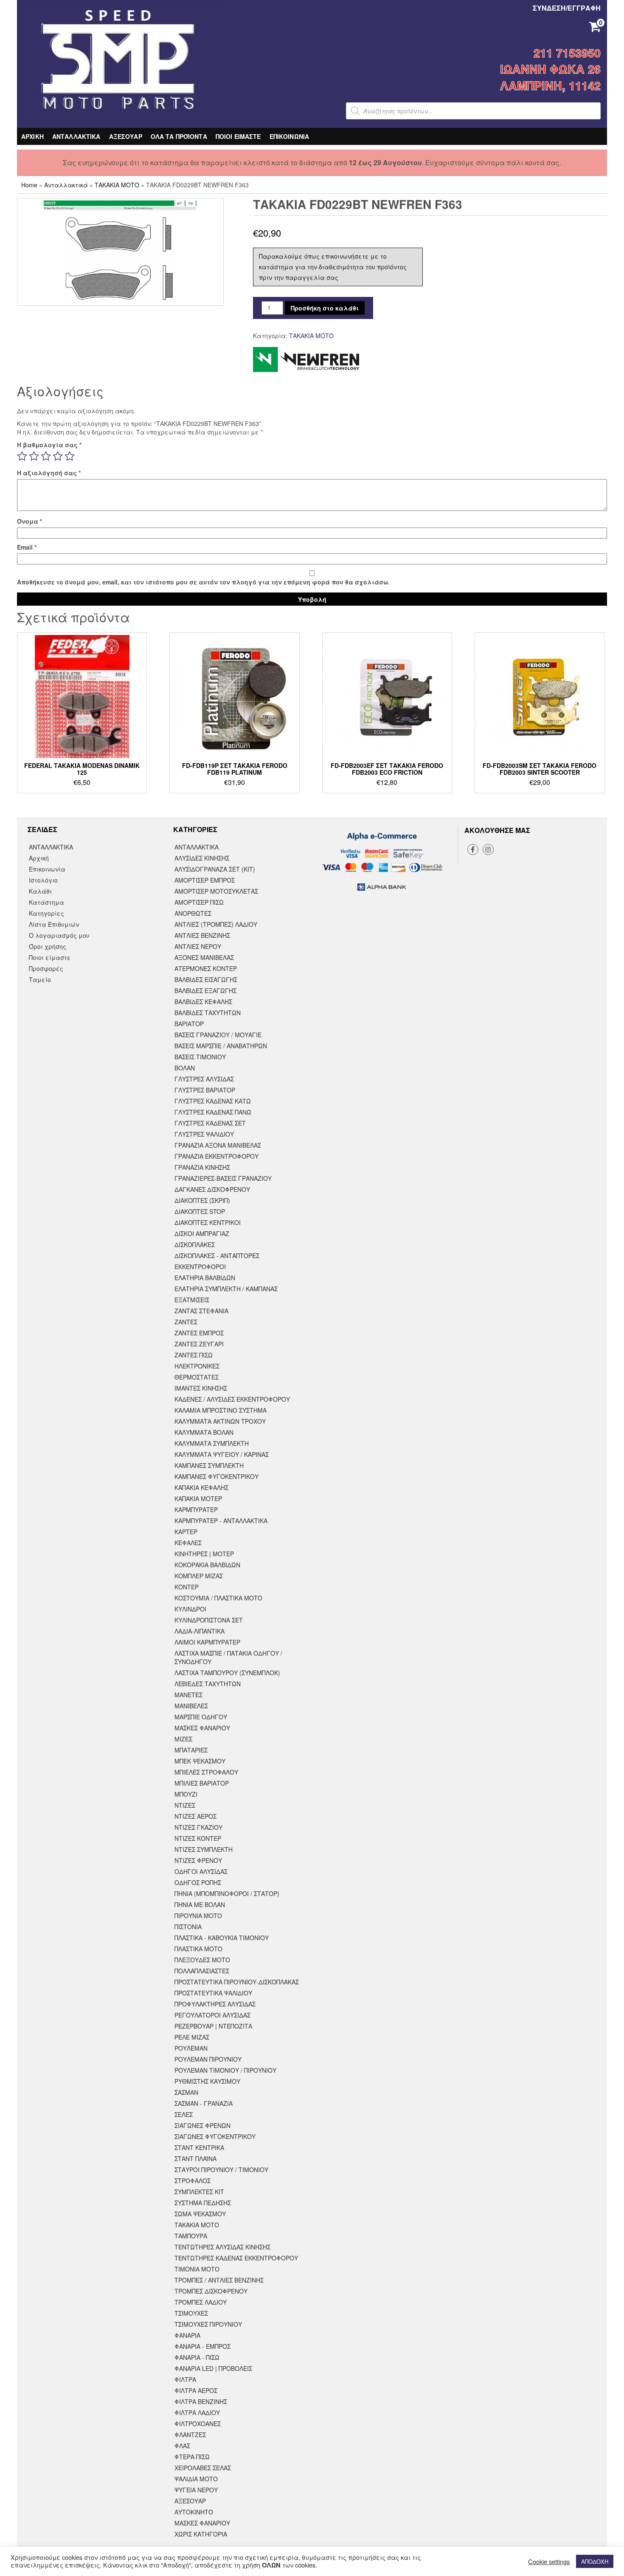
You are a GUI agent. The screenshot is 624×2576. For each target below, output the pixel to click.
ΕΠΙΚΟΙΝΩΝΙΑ (290, 136)
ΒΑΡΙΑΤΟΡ (189, 1024)
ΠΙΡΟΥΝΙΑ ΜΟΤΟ (198, 1916)
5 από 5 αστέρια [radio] (70, 456)
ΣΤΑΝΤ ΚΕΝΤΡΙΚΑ (199, 2147)
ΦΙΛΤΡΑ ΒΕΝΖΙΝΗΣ (201, 2401)
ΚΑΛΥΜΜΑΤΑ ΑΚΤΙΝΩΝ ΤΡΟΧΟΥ (220, 1421)
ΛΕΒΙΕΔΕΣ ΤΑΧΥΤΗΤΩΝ (208, 1684)
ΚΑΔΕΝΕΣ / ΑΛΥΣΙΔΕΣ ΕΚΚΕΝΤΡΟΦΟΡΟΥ (232, 1399)
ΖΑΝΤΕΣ (186, 1322)
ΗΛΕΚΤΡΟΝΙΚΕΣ (197, 1366)
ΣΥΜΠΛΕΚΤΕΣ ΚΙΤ (199, 2192)
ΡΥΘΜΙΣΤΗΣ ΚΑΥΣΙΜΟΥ (207, 2081)
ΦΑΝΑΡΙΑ (187, 2335)
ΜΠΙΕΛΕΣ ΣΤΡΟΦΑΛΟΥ (206, 1772)
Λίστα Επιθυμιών (54, 924)
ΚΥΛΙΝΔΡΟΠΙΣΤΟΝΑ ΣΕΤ (209, 1620)
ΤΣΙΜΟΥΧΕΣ (191, 2313)
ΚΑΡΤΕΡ (186, 1532)
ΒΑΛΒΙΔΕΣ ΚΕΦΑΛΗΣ (203, 1002)
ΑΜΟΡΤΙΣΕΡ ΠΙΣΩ (199, 902)
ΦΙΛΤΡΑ (185, 2379)
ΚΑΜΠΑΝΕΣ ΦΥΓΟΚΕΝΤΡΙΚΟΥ (216, 1476)
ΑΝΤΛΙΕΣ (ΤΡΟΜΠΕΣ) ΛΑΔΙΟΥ (216, 924)
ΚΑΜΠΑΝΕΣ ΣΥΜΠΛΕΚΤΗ (209, 1465)
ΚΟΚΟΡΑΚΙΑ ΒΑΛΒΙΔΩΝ (207, 1565)
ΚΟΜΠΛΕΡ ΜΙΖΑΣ (199, 1576)
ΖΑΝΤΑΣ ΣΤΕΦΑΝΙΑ (201, 1311)
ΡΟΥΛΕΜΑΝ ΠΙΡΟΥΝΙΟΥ (208, 2059)
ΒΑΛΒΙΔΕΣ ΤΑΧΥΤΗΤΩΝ (208, 1013)
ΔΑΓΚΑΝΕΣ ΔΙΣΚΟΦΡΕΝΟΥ (212, 1189)
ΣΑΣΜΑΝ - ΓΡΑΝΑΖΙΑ (204, 2103)
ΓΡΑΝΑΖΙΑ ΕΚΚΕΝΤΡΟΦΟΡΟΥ (216, 1156)
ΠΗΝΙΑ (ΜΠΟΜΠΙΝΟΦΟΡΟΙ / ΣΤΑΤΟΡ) (227, 1893)
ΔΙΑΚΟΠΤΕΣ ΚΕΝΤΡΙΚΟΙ (208, 1222)
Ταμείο (40, 979)
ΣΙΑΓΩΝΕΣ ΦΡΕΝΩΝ (202, 2125)
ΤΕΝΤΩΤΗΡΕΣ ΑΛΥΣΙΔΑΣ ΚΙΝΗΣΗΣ (222, 2247)
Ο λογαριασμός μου (59, 935)
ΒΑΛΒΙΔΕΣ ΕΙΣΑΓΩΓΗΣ (206, 979)
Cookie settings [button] (549, 2562)
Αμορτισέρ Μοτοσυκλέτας (216, 891)
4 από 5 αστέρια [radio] (58, 456)
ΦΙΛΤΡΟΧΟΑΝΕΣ (198, 2424)
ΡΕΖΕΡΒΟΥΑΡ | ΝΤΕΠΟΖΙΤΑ (213, 2026)
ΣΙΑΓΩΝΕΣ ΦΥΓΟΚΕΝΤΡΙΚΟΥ (215, 2136)
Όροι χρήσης (48, 946)
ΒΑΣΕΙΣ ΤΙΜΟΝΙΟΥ (200, 1057)
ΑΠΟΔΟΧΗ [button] (595, 2561)
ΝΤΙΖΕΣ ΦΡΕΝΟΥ (198, 1860)
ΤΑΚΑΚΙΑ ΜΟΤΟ (117, 185)
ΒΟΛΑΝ (185, 1068)
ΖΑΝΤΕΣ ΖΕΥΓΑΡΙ (199, 1344)
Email (27, 547)
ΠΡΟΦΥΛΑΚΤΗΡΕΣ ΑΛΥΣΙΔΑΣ (215, 2004)
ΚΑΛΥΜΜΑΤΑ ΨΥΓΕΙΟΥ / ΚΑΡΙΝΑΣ (222, 1454)
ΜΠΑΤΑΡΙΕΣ (191, 1750)
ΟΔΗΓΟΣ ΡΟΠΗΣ (198, 1882)
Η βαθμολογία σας (49, 445)
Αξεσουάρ (190, 2501)
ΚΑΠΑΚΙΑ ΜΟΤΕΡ (198, 1498)
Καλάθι (40, 891)
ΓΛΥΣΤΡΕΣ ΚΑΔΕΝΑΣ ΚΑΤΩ (213, 1101)
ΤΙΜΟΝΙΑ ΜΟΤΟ (197, 2269)
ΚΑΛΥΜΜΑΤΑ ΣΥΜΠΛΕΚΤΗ (212, 1443)
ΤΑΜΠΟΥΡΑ (191, 2236)
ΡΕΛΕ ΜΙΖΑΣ (192, 2037)
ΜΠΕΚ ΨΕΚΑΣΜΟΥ (200, 1761)
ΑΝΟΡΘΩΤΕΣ (193, 913)
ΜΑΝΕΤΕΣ (188, 1695)
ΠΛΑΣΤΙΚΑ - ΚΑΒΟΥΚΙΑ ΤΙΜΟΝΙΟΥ (222, 1938)
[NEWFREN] (306, 360)
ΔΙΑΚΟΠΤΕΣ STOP (200, 1211)
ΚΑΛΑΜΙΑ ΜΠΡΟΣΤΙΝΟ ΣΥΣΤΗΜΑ (221, 1410)
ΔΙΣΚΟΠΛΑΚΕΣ (195, 1244)
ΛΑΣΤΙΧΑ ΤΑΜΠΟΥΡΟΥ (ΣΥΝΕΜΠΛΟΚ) (227, 1673)
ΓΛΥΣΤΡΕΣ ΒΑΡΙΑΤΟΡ (205, 1090)
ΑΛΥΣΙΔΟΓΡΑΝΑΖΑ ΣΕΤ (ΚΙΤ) (215, 869)
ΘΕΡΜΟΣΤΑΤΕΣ (197, 1377)
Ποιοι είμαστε (50, 957)
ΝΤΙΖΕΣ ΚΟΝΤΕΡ (198, 1838)
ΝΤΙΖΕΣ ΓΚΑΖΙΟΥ (198, 1827)
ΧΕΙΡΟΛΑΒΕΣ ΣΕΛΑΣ (203, 2468)
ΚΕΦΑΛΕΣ (188, 1543)
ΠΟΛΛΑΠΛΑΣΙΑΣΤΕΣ (202, 1971)
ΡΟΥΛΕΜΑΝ (191, 2048)
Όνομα (30, 521)
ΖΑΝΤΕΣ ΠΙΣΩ (194, 1355)
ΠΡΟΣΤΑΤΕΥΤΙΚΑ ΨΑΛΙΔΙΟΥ (213, 1993)
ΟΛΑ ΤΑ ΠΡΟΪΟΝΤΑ (179, 136)
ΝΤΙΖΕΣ (185, 1805)
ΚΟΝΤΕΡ (187, 1587)
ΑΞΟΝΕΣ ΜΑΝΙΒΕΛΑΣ (204, 957)
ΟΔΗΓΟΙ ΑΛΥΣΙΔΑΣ (201, 1871)
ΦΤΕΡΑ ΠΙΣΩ (192, 2457)
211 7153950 (567, 53)
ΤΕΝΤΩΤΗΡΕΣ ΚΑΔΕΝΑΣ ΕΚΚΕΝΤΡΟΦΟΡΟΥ (236, 2258)
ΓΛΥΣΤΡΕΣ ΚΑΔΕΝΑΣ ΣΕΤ (210, 1123)
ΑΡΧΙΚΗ (32, 136)
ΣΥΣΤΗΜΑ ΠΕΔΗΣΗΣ (203, 2203)
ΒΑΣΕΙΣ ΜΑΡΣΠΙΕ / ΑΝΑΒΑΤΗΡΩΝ (221, 1046)
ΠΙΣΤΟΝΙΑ (188, 1927)
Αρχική (39, 858)
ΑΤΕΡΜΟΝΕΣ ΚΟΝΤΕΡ (206, 968)
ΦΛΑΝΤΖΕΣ (190, 2435)
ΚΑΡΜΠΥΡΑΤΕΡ (196, 1509)
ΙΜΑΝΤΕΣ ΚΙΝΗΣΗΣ (201, 1388)
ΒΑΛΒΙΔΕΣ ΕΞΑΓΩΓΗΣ (205, 990)
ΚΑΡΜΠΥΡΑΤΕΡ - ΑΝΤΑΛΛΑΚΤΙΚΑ (221, 1521)
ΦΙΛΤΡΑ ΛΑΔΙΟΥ (197, 2412)
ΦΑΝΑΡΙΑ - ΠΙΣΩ (197, 2357)
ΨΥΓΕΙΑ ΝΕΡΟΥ (196, 2490)
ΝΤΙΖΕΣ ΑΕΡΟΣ (195, 1816)
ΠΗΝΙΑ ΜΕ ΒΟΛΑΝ (200, 1904)
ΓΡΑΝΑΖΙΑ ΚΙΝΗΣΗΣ (202, 1167)
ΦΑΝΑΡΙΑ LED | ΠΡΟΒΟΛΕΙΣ (213, 2368)
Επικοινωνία (47, 869)
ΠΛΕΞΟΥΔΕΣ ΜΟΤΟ (202, 1960)
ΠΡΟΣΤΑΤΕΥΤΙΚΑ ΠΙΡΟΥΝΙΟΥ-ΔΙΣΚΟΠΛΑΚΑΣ (237, 1982)
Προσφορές (46, 968)
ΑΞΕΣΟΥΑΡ (126, 136)
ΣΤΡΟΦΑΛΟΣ (193, 2181)
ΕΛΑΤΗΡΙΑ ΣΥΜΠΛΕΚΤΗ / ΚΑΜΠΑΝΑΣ (226, 1289)
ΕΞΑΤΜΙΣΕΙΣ (192, 1300)
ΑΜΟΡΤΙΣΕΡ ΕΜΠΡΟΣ (205, 880)
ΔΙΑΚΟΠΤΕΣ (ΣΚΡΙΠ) (202, 1200)
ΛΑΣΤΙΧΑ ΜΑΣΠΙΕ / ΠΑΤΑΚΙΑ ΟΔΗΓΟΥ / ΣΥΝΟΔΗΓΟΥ (228, 1657)
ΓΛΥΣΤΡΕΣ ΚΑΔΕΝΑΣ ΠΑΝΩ (213, 1112)
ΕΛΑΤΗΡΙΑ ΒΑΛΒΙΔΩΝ (205, 1278)
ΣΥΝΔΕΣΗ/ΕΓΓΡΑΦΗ (567, 8)
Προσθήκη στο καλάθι (325, 308)
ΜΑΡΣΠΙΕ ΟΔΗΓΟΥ (201, 1717)
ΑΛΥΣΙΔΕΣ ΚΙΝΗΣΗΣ (202, 858)
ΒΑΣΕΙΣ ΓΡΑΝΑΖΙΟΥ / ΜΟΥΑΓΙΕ (218, 1035)
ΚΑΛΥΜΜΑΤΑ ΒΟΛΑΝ (204, 1432)
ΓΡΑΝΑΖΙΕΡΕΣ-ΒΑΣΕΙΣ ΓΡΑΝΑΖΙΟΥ (223, 1178)
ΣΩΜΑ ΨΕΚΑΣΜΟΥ (200, 2214)
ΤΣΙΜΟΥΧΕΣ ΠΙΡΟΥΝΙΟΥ (208, 2324)
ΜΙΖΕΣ (183, 1739)
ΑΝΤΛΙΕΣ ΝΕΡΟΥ (198, 946)
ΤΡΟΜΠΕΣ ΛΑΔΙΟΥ (201, 2302)
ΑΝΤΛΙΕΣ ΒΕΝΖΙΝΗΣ (202, 935)
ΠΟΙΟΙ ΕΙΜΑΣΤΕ (238, 136)
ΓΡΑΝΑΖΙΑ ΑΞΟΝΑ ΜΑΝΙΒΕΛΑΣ (218, 1145)
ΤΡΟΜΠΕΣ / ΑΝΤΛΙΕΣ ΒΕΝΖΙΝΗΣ (219, 2280)
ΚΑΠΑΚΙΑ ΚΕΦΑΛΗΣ (201, 1487)
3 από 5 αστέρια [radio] (46, 456)
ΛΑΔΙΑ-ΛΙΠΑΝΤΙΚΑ (200, 1631)
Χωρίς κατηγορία (201, 2534)
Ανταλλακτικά (66, 185)
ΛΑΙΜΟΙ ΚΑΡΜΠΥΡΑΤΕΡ (207, 1642)
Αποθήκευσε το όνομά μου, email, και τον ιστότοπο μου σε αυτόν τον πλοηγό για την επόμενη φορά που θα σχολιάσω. (203, 582)
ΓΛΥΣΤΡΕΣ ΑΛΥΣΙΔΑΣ (204, 1079)
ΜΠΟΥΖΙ (186, 1794)
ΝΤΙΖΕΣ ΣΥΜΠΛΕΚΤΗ (204, 1849)
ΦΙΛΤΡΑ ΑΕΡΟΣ (196, 2390)
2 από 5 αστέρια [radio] (34, 456)
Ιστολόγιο (43, 880)
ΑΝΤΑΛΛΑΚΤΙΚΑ (76, 136)
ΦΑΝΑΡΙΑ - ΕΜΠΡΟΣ (202, 2346)
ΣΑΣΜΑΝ (186, 2092)
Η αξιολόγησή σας (49, 473)
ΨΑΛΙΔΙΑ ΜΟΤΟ (196, 2479)
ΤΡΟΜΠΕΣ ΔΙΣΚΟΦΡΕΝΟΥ (211, 2291)
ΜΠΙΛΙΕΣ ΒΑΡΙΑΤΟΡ (202, 1783)
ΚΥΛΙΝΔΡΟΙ (190, 1609)
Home (29, 185)
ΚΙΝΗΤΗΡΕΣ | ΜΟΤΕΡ (204, 1554)
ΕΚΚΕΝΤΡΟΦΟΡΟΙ (200, 1267)
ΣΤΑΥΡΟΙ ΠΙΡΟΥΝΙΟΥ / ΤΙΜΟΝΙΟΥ (221, 2170)
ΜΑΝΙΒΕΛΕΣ (191, 1706)
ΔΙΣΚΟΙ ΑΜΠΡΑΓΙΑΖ (202, 1233)
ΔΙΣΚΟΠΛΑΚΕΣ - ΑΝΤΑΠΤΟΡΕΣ (217, 1256)
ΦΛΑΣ (182, 2446)
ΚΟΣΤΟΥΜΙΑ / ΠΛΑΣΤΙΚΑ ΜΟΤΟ (218, 1598)
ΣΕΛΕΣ (184, 2114)
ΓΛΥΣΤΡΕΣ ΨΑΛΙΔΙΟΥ (204, 1134)
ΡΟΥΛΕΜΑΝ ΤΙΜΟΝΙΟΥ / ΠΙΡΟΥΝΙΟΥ (225, 2070)
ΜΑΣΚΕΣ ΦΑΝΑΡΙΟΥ (202, 1728)
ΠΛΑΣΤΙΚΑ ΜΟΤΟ (198, 1949)
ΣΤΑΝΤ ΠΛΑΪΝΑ (195, 2158)
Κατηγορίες (46, 913)
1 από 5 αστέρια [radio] (22, 456)
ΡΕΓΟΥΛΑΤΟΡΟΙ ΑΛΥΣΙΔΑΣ (212, 2015)
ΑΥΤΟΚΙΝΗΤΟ (194, 2512)
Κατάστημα (46, 902)
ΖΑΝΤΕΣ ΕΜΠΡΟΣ (199, 1333)
